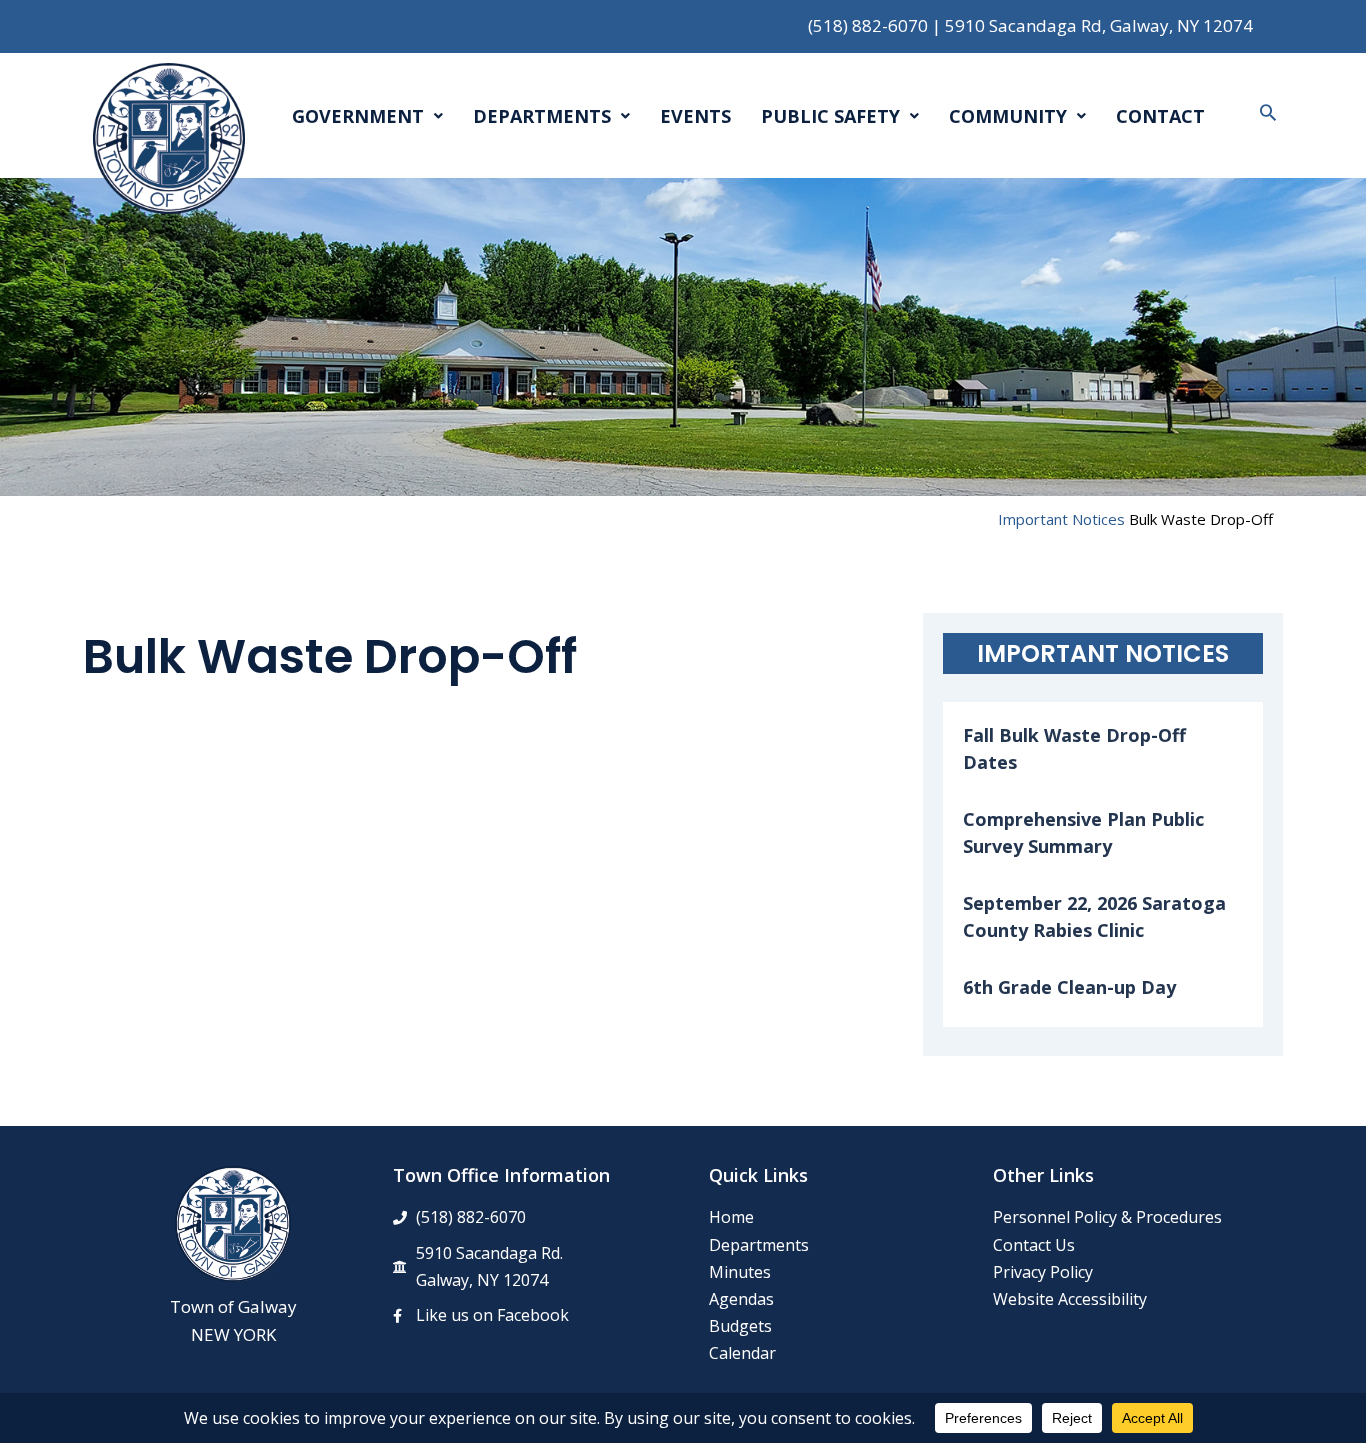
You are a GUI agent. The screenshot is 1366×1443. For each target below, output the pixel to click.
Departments (542, 116)
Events (695, 116)
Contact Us (1034, 1245)
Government (358, 116)
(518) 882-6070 (868, 25)
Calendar (742, 1353)
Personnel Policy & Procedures (1107, 1217)
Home (731, 1217)
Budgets (740, 1326)
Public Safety (830, 116)
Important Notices (1061, 519)
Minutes (740, 1272)
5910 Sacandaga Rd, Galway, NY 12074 (1099, 25)
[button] (1268, 112)
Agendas (741, 1299)
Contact (1160, 116)
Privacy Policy (1043, 1272)
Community (1008, 116)
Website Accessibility (1070, 1299)
